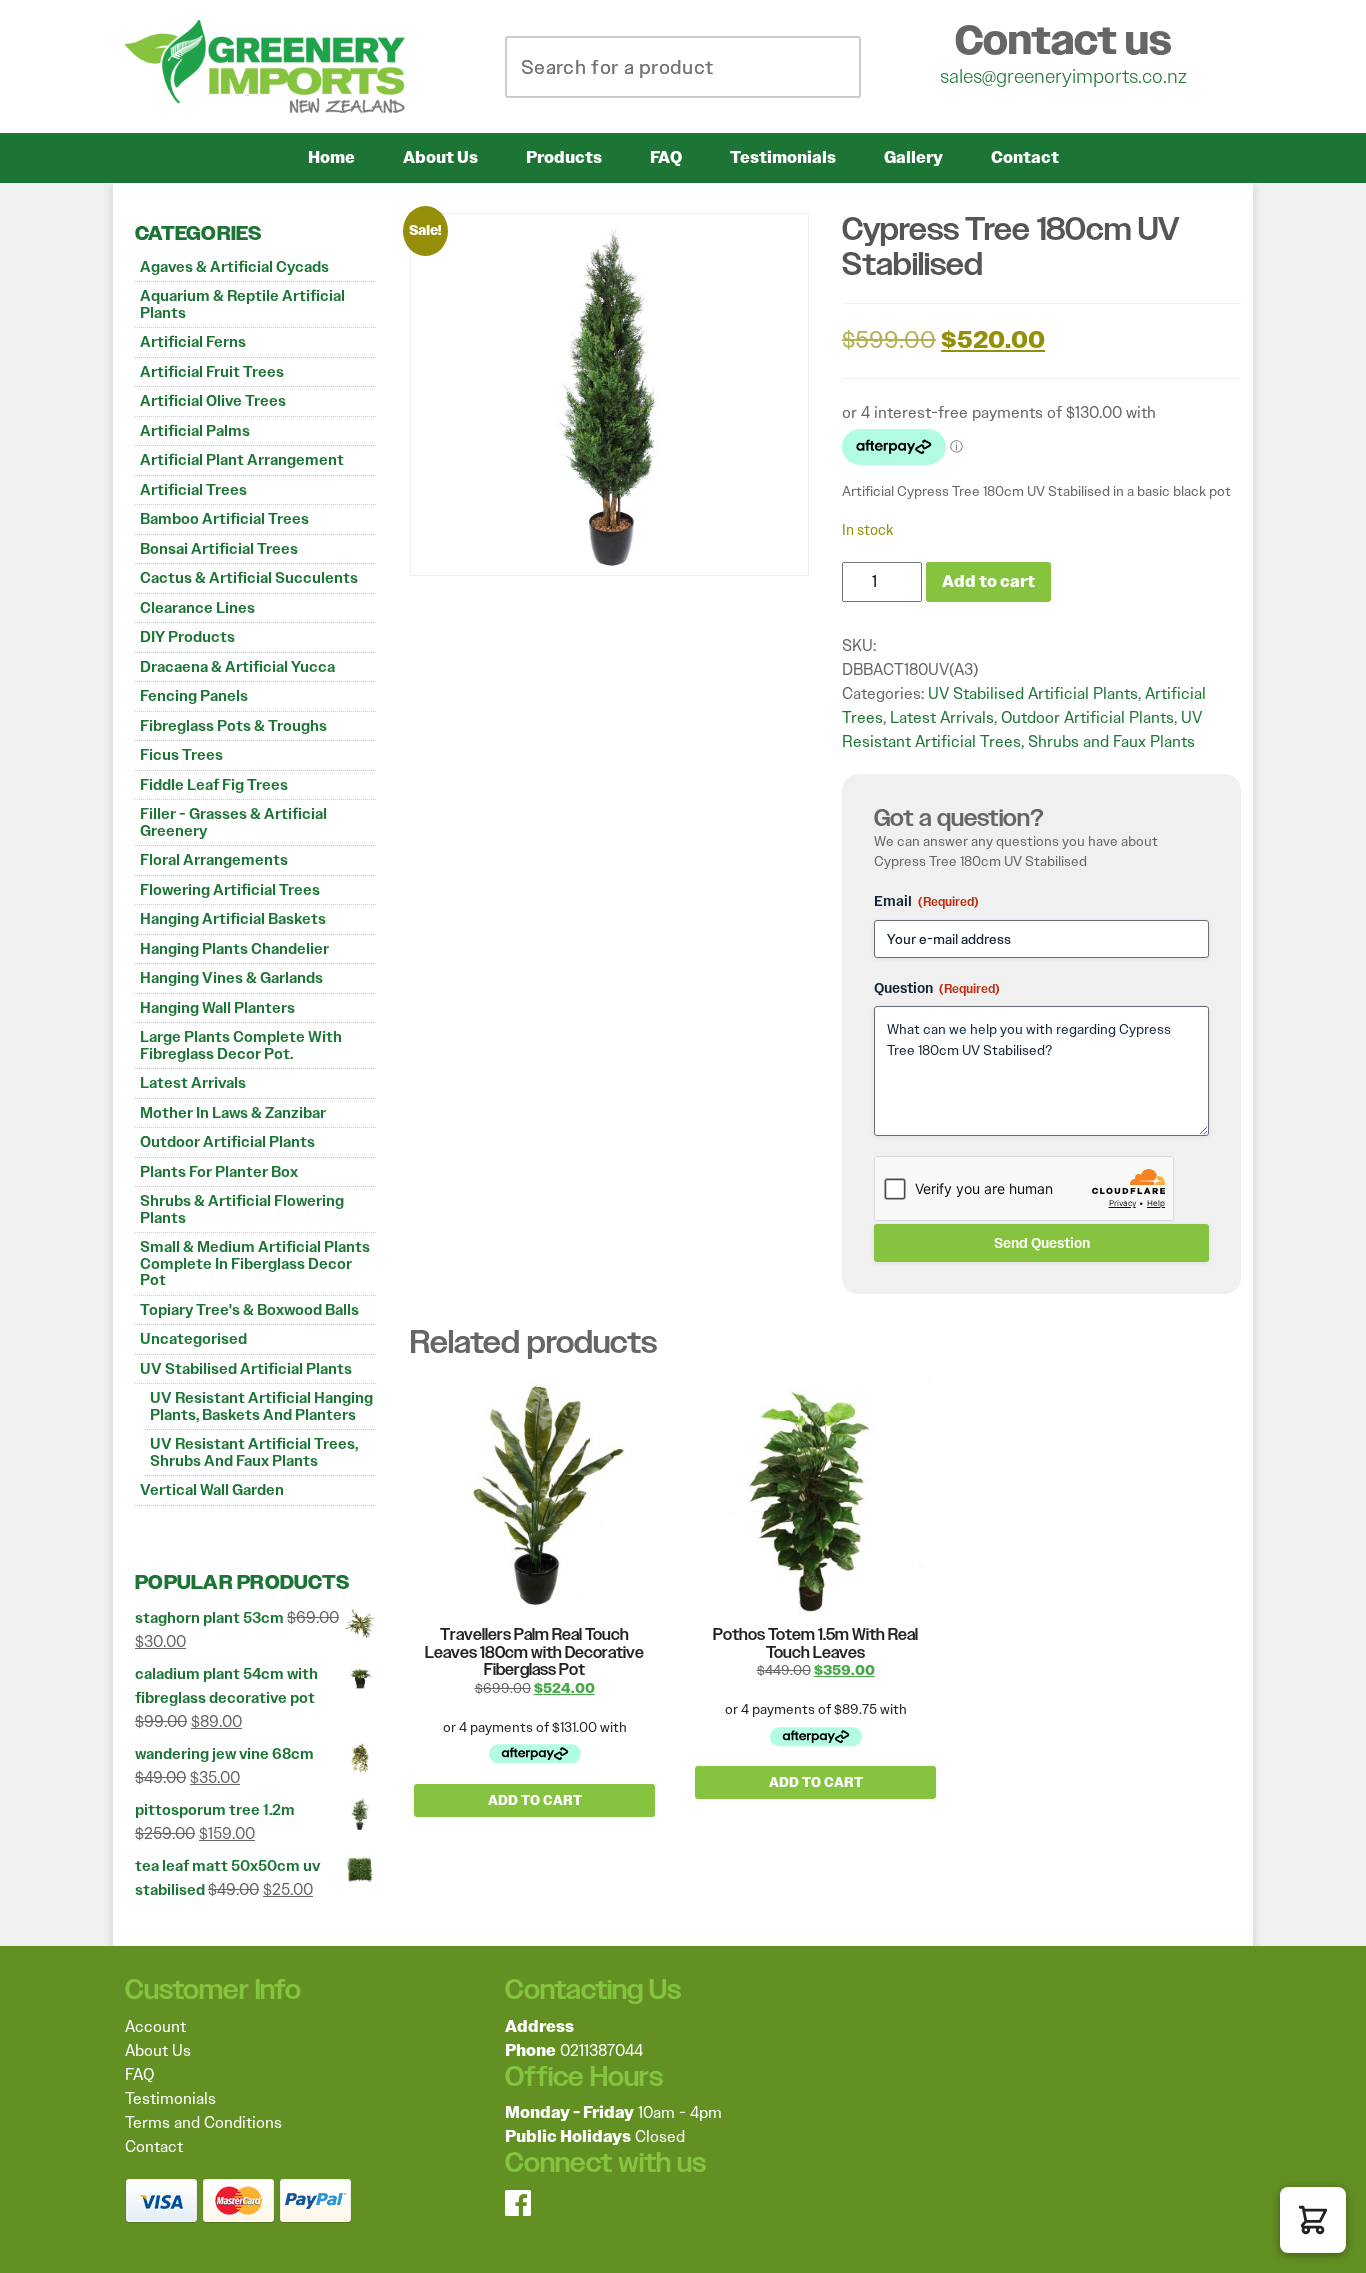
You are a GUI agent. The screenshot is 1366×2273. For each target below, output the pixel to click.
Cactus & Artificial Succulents (249, 578)
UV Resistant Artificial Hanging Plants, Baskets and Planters (261, 1406)
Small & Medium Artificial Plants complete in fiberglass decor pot (255, 1263)
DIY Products (187, 637)
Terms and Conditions (203, 2122)
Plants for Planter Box (219, 1172)
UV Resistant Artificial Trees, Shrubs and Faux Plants (254, 1452)
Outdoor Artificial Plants (227, 1142)
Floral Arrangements (214, 860)
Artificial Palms (195, 431)
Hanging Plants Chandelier (234, 949)
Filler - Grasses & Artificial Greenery (233, 822)
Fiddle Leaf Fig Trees (214, 785)
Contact (1025, 157)
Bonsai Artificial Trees (219, 549)
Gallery (913, 157)
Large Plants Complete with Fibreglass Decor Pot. (241, 1045)
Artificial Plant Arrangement (242, 460)
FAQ (666, 157)
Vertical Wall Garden (212, 1490)
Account (155, 2026)
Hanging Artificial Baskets (233, 919)
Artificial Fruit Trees (212, 372)
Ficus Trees (181, 755)
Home (331, 157)
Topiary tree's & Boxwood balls (249, 1310)
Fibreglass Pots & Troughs (233, 726)
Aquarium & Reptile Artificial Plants (242, 304)
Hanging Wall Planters (217, 1008)
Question (937, 988)
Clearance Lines (197, 608)
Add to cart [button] (535, 1800)
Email (926, 901)
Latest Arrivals (193, 1083)
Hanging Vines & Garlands (231, 978)
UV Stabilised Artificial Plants (246, 1369)
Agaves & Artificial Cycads (234, 267)
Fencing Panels (194, 696)
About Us (440, 157)
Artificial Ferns (193, 342)
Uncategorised (193, 1339)
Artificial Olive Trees (213, 401)
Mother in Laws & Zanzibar (233, 1113)
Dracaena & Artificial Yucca (237, 667)
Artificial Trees (193, 490)
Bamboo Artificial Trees (224, 519)
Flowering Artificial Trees (230, 890)
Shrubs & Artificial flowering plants (242, 1209)
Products (564, 157)
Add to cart (988, 581)
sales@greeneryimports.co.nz (1063, 76)
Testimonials (783, 157)
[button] (1313, 2220)
